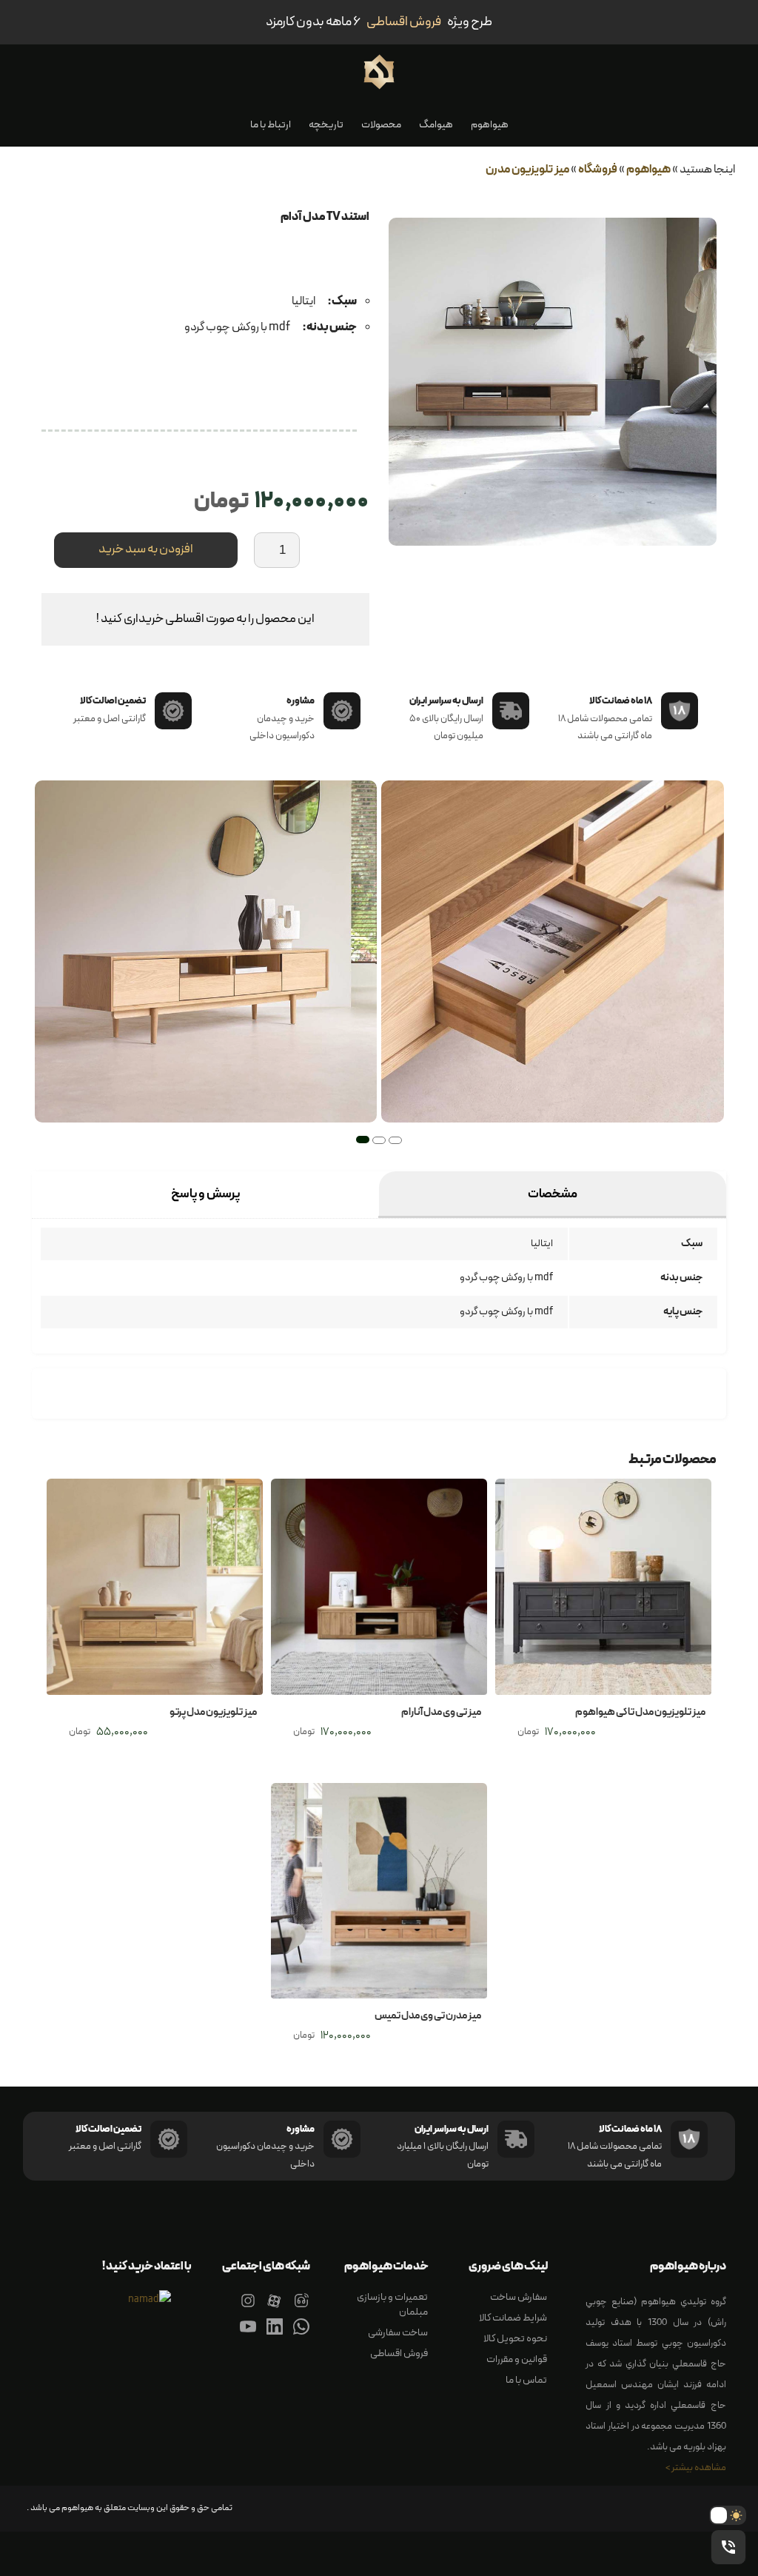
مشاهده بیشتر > (696, 2468)
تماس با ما (526, 2380)
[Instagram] (248, 2310)
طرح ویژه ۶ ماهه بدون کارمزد (379, 22)
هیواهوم (490, 125)
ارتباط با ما (271, 125)
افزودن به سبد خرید (146, 549)
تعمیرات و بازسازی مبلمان (392, 2305)
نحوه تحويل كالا (515, 2339)
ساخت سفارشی (398, 2333)
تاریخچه (326, 125)
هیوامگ (436, 125)
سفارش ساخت (519, 2297)
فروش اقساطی (399, 2353)
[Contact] (301, 2310)
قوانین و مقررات (517, 2359)
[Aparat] (275, 2310)
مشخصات (553, 1194)
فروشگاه (598, 170)
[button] (395, 1140)
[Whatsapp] (301, 2336)
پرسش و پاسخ (205, 1194)
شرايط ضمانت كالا (513, 2318)
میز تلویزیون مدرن (527, 170)
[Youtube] (248, 2336)
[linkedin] (275, 2336)
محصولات (381, 125)
